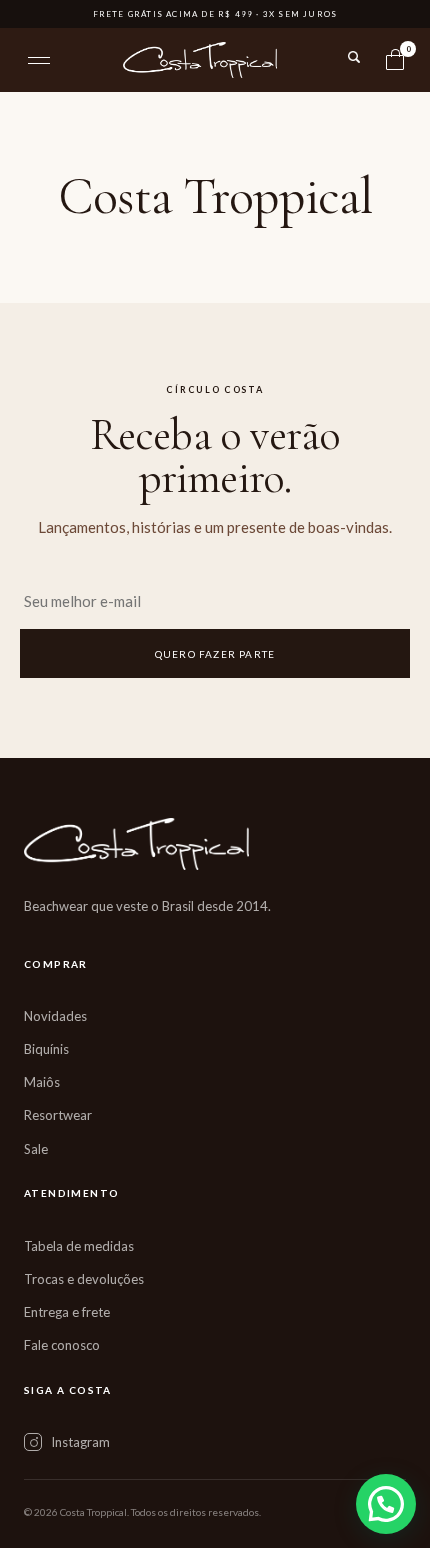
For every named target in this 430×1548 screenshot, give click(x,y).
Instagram (80, 1442)
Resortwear (58, 1115)
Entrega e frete (67, 1312)
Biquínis (46, 1049)
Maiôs (42, 1082)
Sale (36, 1149)
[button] (386, 1504)
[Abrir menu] (39, 60)
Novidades (55, 1016)
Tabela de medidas (79, 1246)
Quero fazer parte (215, 654)
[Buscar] (354, 57)
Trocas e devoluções (84, 1279)
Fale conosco (62, 1345)
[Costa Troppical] (200, 60)
